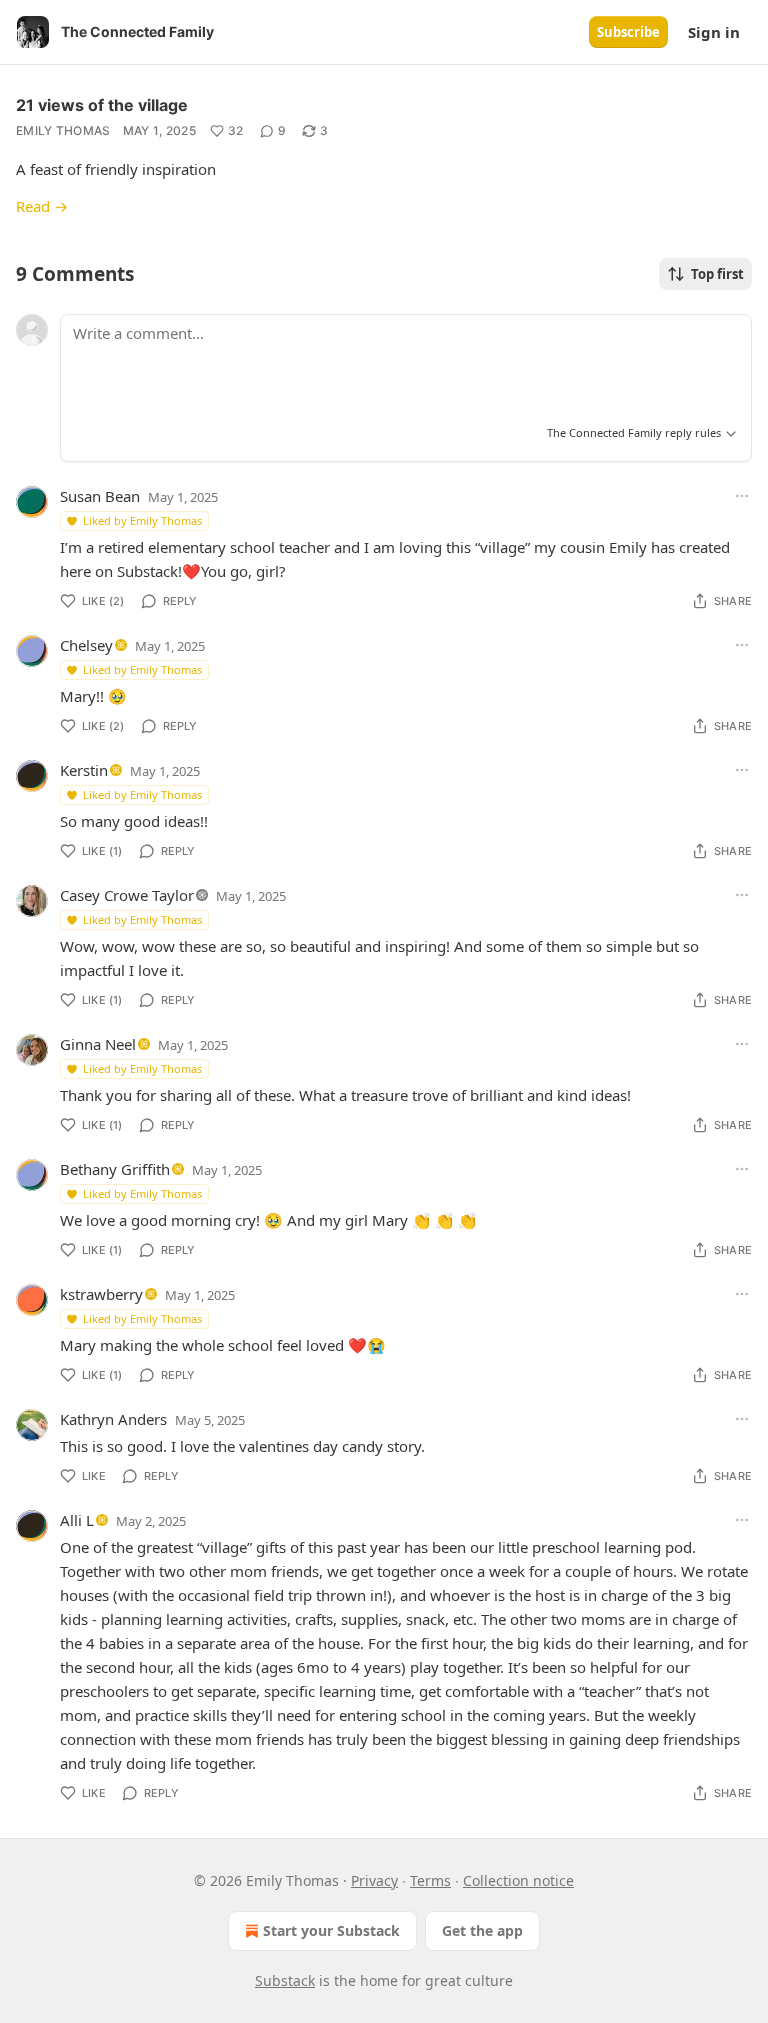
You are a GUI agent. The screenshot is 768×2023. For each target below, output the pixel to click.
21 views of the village (102, 105)
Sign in (714, 32)
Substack (285, 1980)
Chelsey (86, 645)
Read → (42, 206)
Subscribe (628, 32)
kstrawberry (101, 1294)
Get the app (482, 1930)
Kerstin (84, 770)
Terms (430, 1880)
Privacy (374, 1880)
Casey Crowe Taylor (127, 895)
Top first (717, 274)
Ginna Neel (98, 1044)
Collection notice (518, 1880)
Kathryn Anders (113, 1419)
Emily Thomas (63, 130)
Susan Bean (100, 496)
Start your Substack (331, 1930)
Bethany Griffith (115, 1169)
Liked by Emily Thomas (142, 520)
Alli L (77, 1520)
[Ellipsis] (742, 496)
